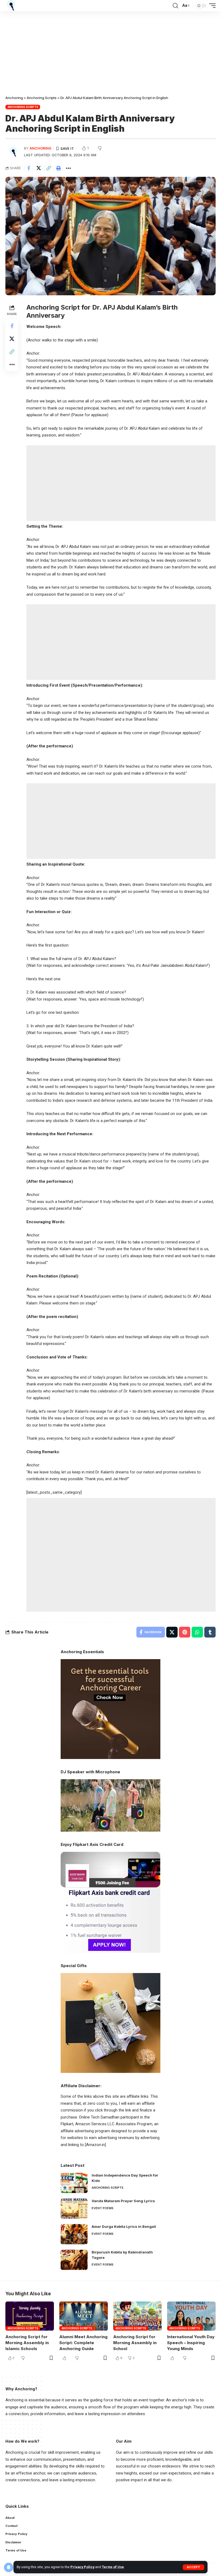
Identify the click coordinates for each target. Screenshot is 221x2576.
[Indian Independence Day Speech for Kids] (74, 2183)
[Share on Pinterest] (185, 1632)
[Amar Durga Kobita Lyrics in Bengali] (74, 2234)
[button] (194, 2567)
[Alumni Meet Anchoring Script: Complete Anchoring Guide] (84, 2316)
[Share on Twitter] (39, 168)
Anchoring (41, 148)
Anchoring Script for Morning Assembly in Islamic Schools (27, 2343)
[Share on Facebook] (29, 168)
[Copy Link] (49, 168)
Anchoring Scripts (23, 107)
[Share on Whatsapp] (197, 1632)
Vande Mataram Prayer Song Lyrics (123, 2201)
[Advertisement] (110, 51)
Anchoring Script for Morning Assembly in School (135, 2343)
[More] (68, 168)
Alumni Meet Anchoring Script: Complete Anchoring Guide (83, 2343)
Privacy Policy (82, 2567)
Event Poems (103, 2208)
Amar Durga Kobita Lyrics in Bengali (124, 2226)
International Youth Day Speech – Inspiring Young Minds (191, 2343)
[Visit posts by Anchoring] (13, 151)
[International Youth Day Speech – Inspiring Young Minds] (191, 2316)
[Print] (58, 168)
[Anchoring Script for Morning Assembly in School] (137, 2316)
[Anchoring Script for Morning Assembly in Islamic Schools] (30, 2316)
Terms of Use (113, 2567)
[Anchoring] (11, 6)
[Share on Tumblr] (210, 1632)
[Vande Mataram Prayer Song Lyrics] (74, 2209)
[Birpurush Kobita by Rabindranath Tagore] (74, 2260)
